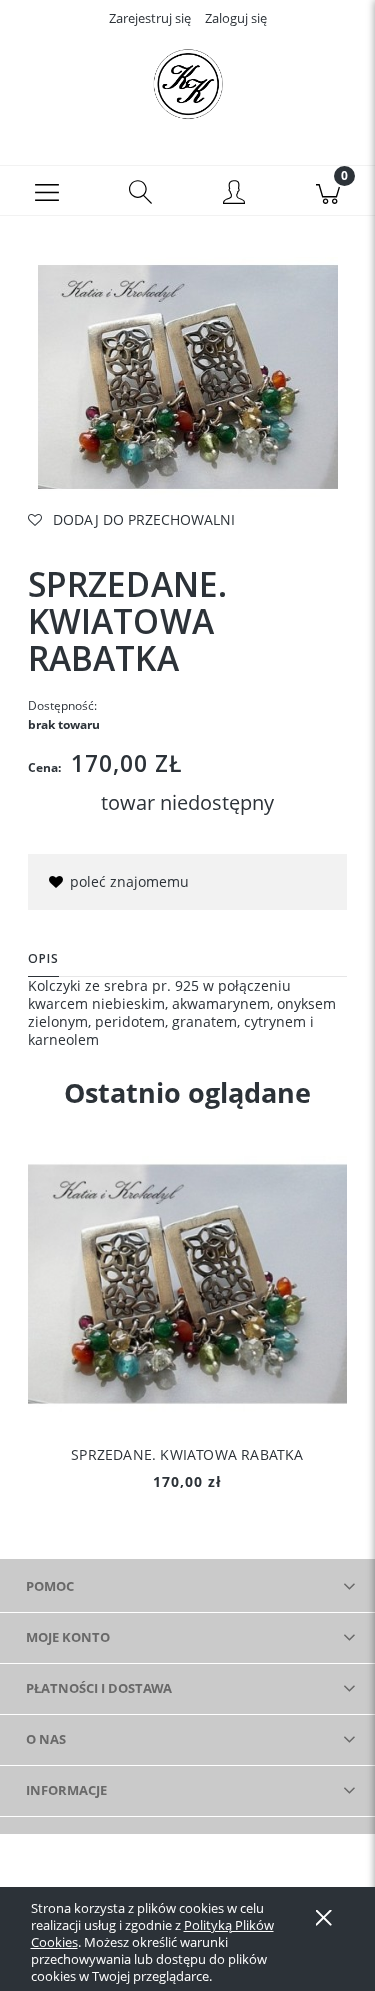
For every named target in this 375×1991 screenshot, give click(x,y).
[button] (47, 191)
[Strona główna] (187, 83)
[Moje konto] (235, 194)
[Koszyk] (328, 191)
